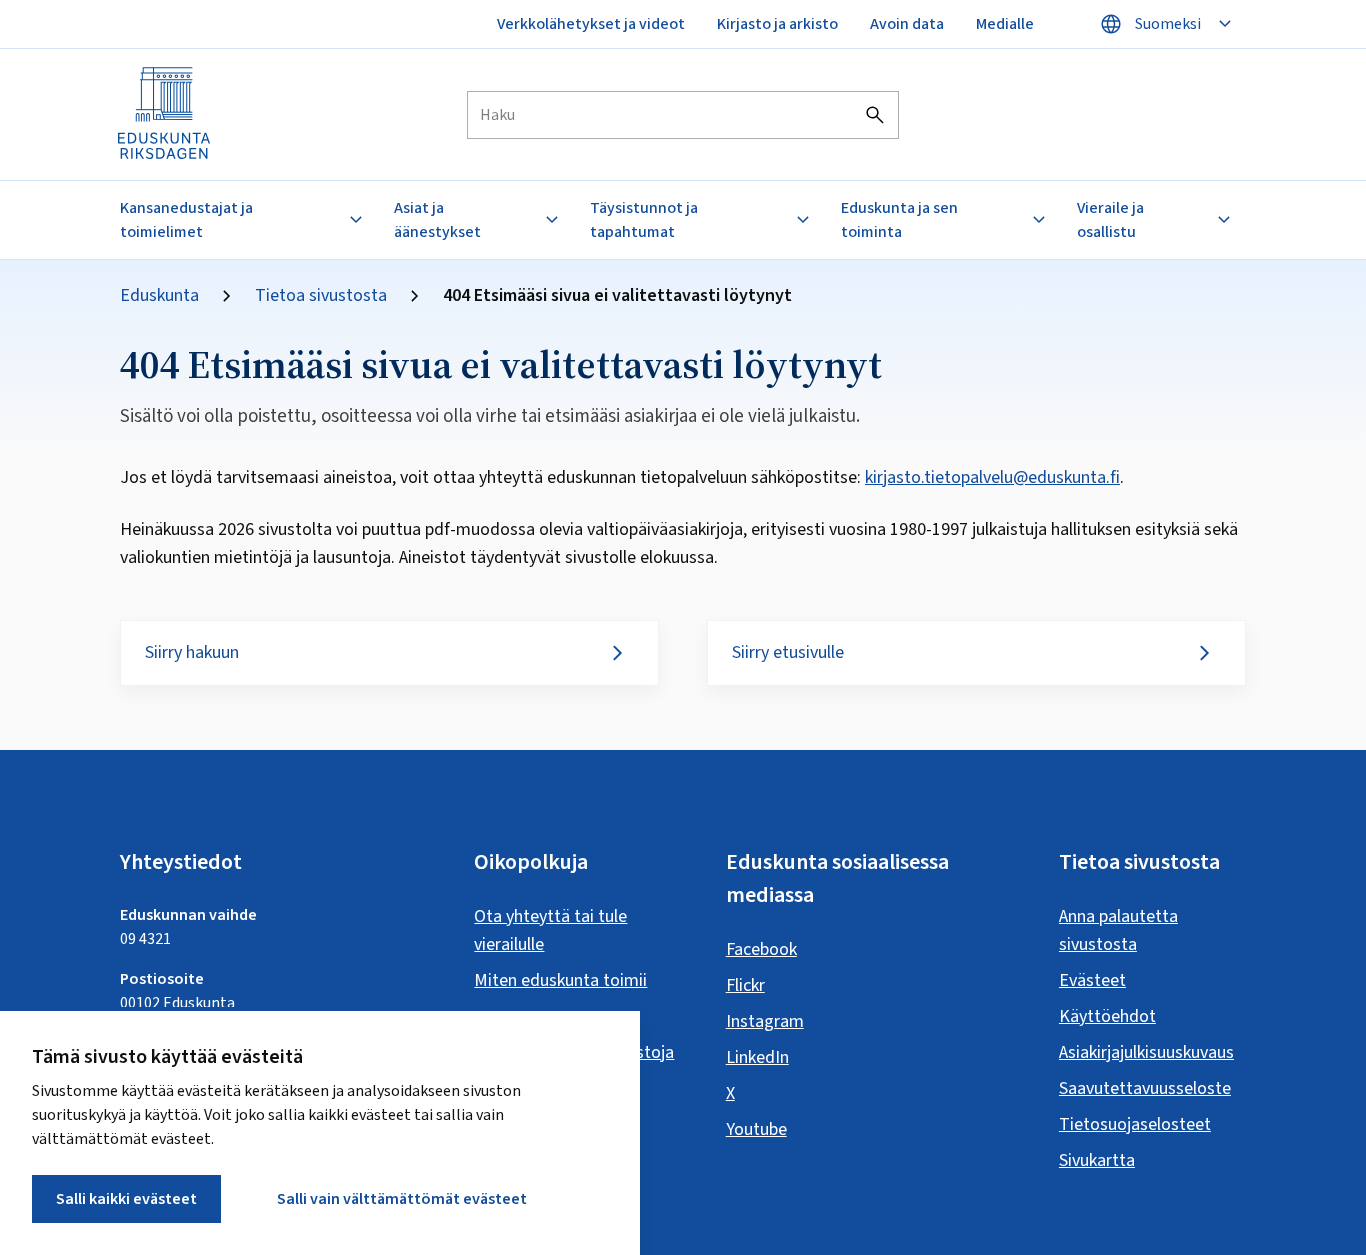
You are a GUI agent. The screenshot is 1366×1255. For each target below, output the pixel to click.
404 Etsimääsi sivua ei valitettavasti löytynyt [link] (617, 296)
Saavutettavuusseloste (1145, 1088)
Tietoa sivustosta (321, 296)
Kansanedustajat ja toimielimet (186, 220)
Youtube (756, 1129)
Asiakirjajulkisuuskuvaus (1146, 1052)
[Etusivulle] (165, 114)
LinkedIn (757, 1057)
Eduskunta (159, 296)
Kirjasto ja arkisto (777, 24)
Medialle (1005, 24)
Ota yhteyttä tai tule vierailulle (550, 930)
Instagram (765, 1021)
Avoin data (907, 24)
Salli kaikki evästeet (126, 1199)
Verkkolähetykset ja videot (591, 24)
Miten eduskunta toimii (560, 980)
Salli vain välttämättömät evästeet (402, 1199)
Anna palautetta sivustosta (1118, 930)
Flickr (745, 985)
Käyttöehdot (1107, 1016)
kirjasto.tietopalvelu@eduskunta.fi (992, 477)
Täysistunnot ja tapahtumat (644, 220)
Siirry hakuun (192, 652)
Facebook (761, 949)
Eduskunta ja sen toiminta (899, 220)
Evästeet (1092, 980)
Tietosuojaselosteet (1135, 1124)
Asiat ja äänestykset (437, 220)
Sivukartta (1097, 1160)
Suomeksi (1168, 24)
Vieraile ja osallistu (1110, 220)
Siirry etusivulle (788, 652)
